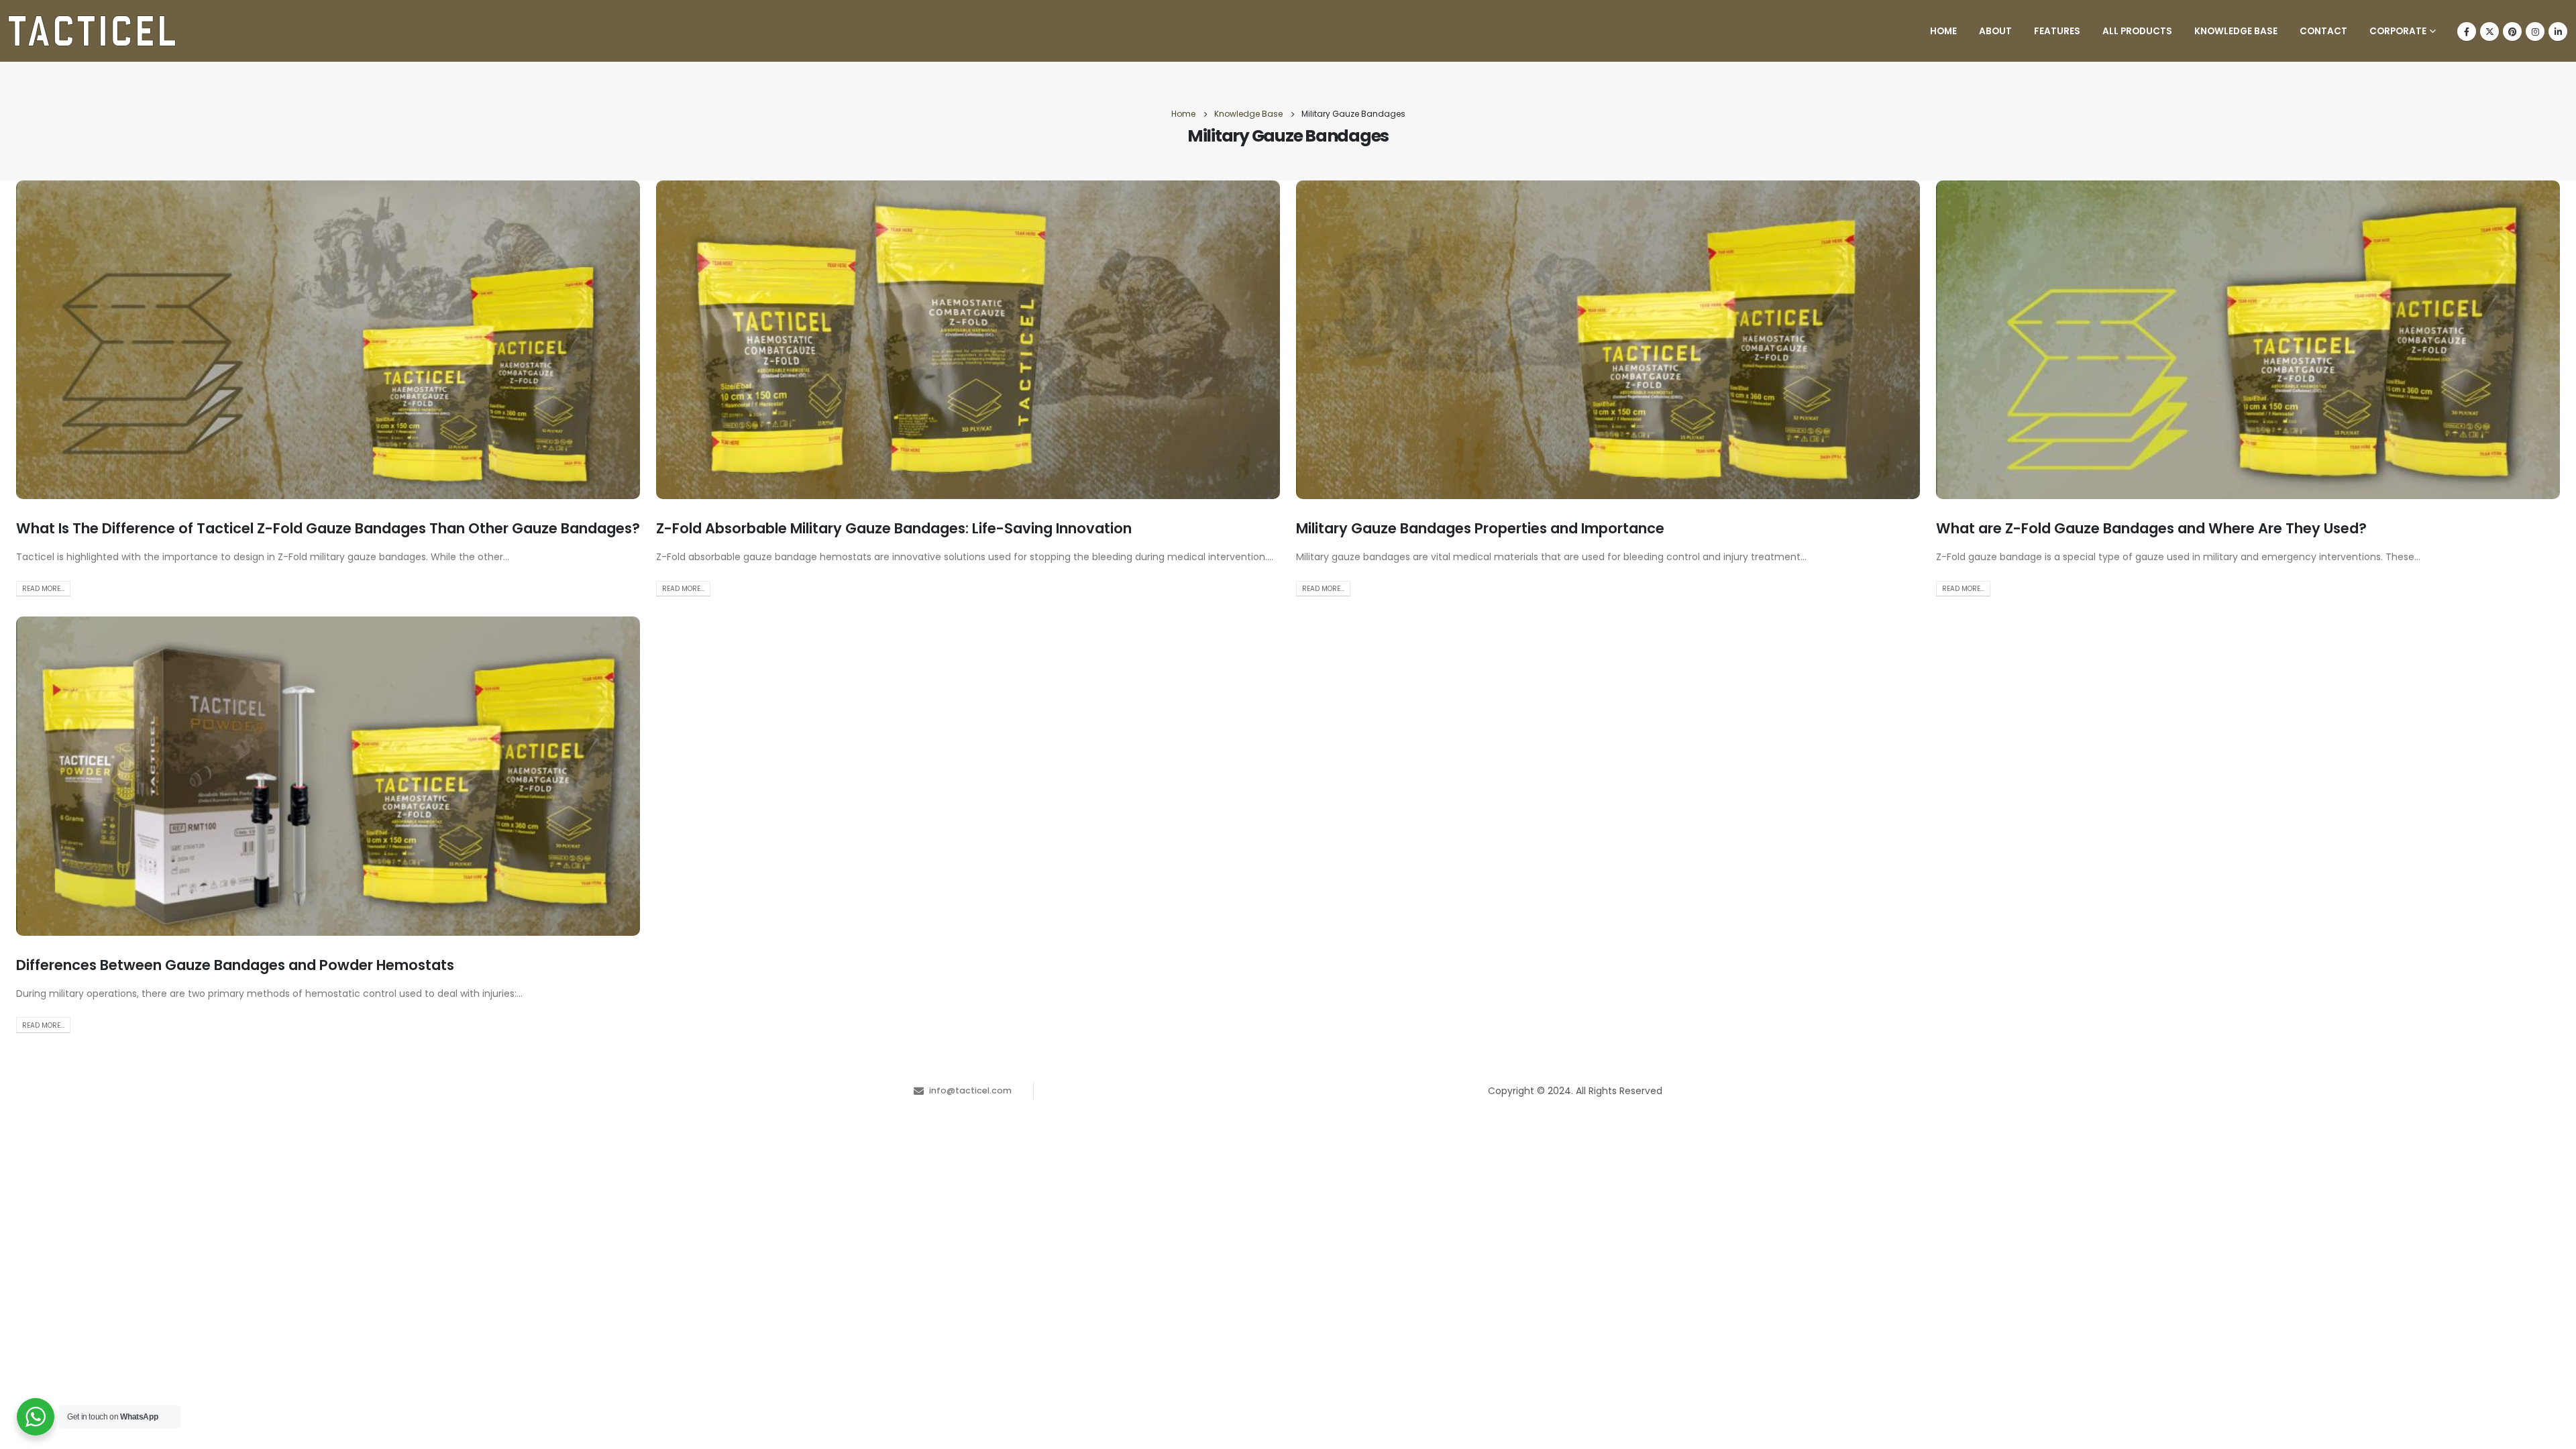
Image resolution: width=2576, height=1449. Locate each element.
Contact (2323, 31)
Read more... (43, 589)
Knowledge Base (2236, 31)
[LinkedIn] (2558, 32)
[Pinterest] (2512, 32)
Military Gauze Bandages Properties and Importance (1480, 528)
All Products (2137, 31)
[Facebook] (2467, 32)
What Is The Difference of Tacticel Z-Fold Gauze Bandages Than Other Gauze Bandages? (328, 528)
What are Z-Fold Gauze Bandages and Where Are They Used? (2151, 528)
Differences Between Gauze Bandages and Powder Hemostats (235, 965)
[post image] (328, 340)
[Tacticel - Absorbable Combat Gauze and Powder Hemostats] (92, 31)
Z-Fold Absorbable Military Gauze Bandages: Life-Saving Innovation (894, 528)
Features (2057, 31)
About (1995, 31)
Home (1943, 31)
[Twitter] (2489, 32)
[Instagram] (2535, 32)
